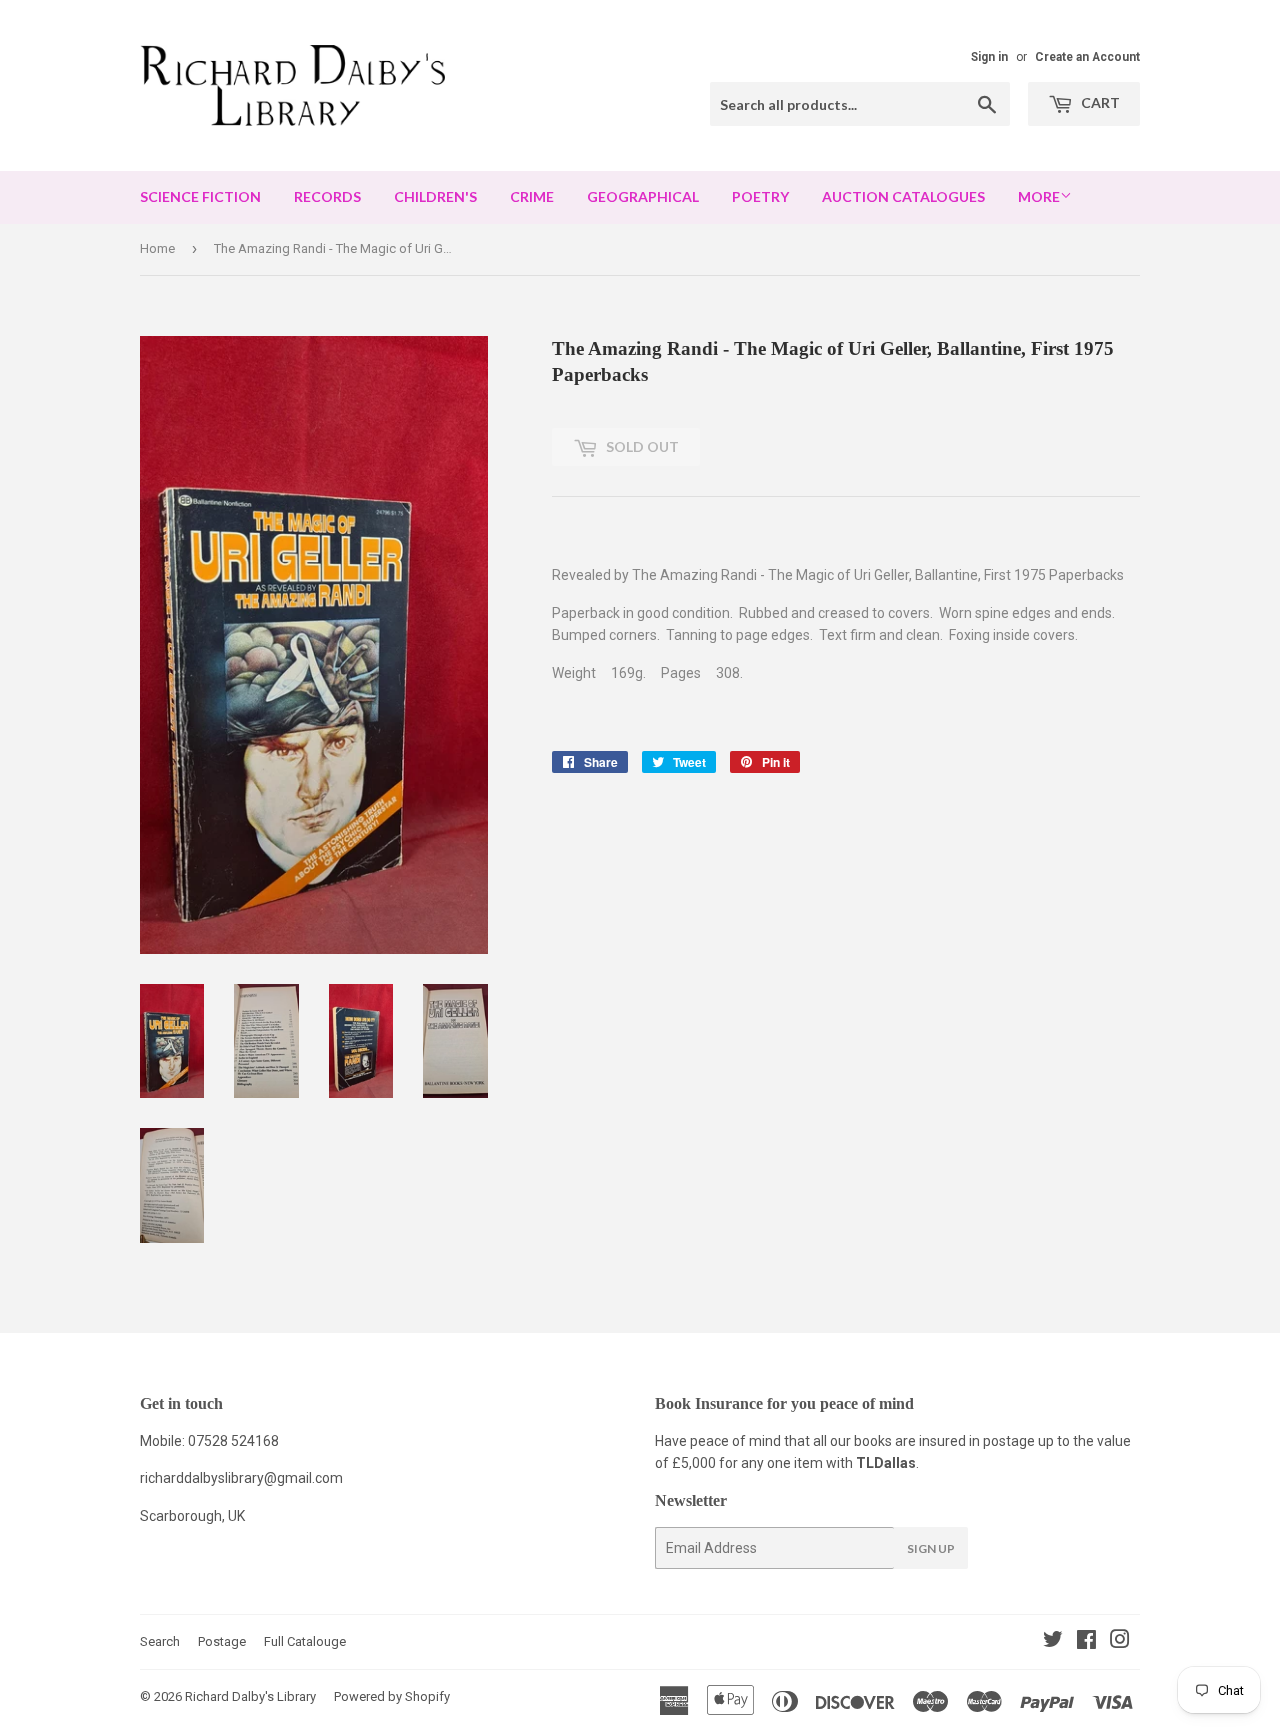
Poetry (760, 196)
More (1039, 196)
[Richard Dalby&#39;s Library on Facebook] (1086, 1642)
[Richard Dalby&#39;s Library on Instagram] (1120, 1642)
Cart (1099, 102)
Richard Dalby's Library (250, 1696)
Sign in (989, 57)
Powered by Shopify (392, 1696)
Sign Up (931, 1548)
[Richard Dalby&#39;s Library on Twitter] (1053, 1642)
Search (160, 1641)
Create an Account (1087, 57)
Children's (435, 196)
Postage (222, 1641)
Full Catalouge (305, 1641)
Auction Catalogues (903, 196)
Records (327, 196)
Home (157, 248)
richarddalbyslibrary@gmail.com (241, 1478)
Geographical (643, 196)
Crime (532, 196)
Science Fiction (200, 196)
